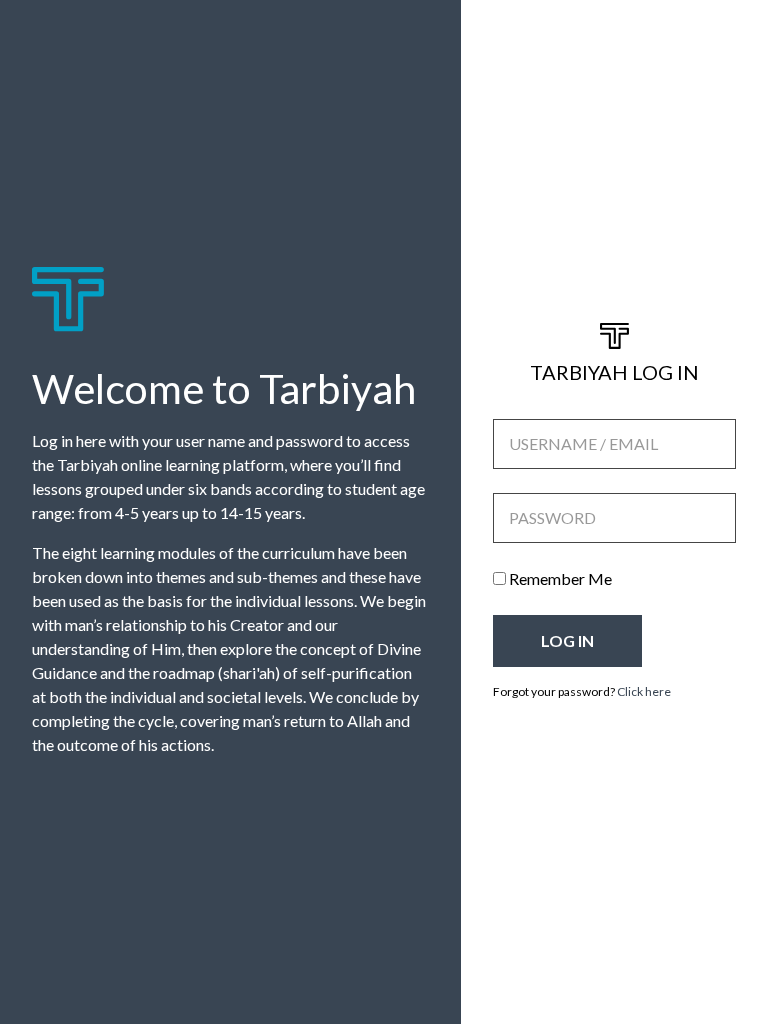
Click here (644, 691)
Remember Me (559, 578)
